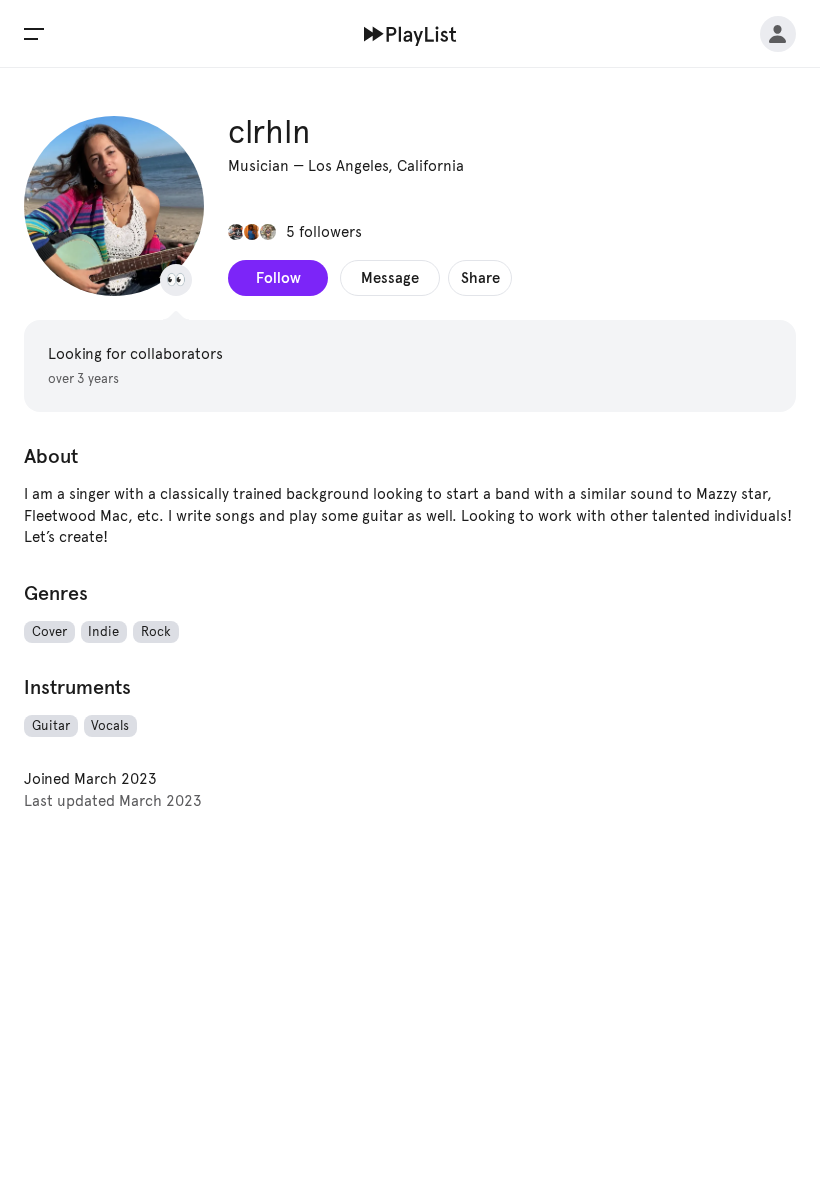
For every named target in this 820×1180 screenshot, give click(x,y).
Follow (278, 277)
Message (390, 277)
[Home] (410, 34)
